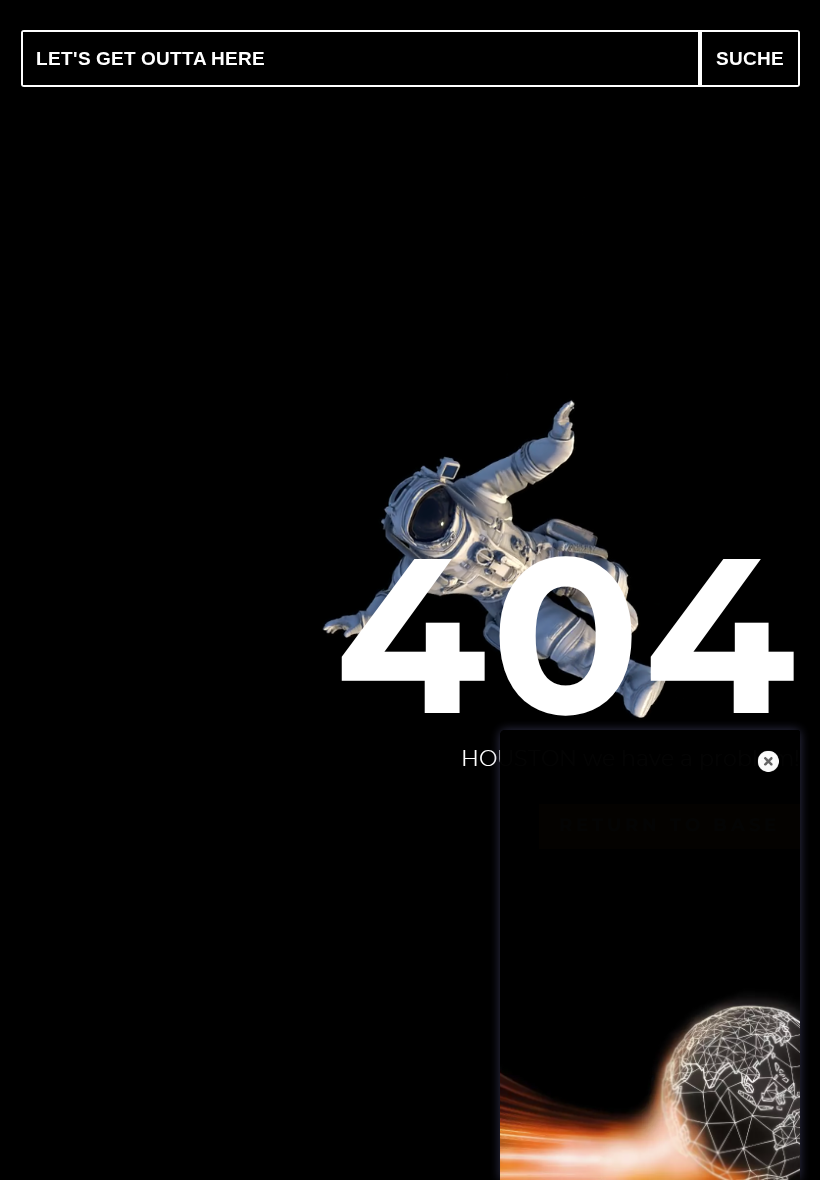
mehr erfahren (659, 1137)
